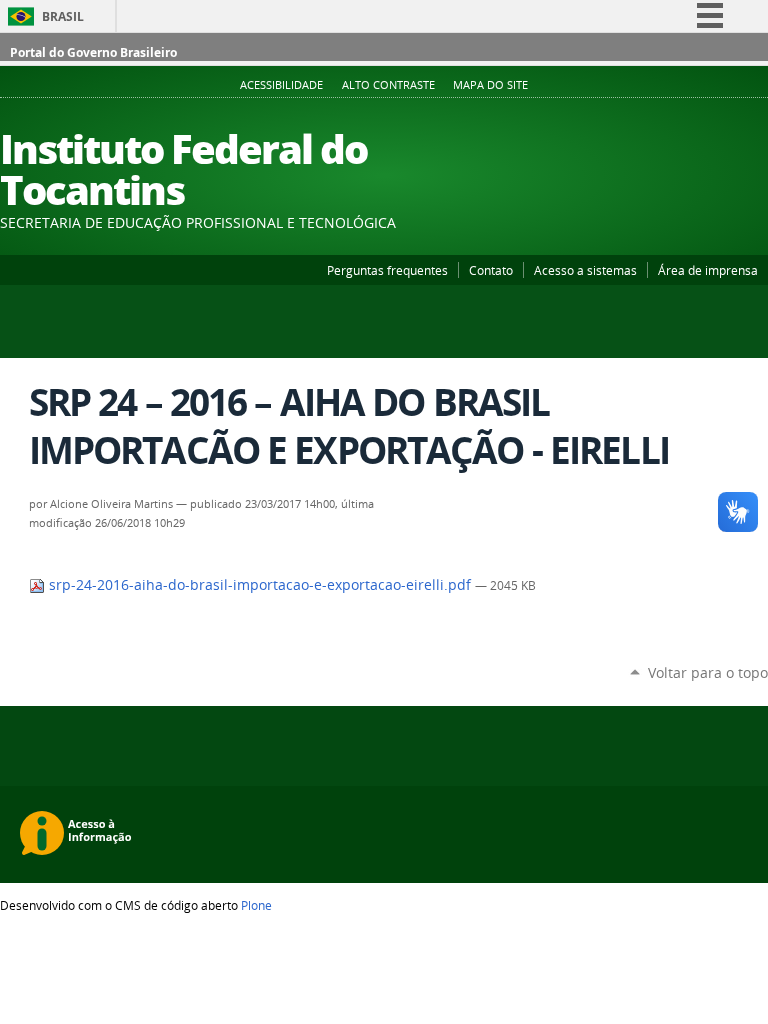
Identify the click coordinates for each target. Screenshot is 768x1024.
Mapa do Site (490, 85)
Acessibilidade (281, 85)
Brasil (63, 16)
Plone (256, 905)
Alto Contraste (388, 85)
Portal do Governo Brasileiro (93, 52)
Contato (491, 270)
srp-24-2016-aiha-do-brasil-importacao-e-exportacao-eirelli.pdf (260, 585)
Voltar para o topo (708, 672)
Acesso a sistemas (585, 270)
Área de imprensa (708, 270)
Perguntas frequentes (387, 270)
